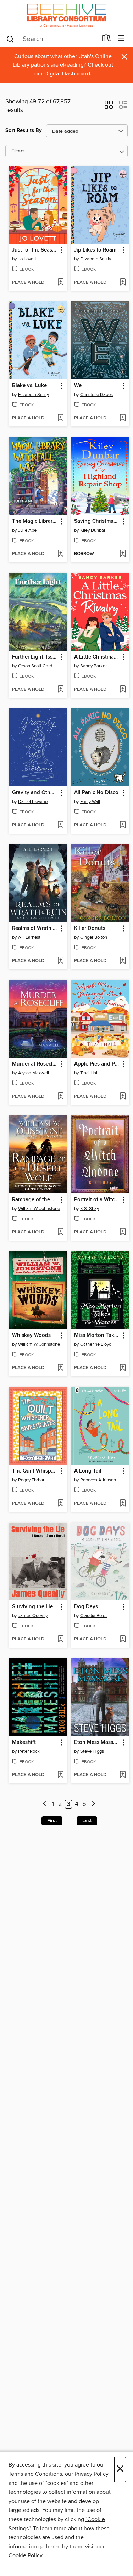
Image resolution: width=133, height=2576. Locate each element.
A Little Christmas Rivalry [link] (97, 657)
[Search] (10, 39)
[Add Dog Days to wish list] (123, 1639)
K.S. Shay (90, 1209)
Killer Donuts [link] (90, 928)
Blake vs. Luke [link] (29, 386)
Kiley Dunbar (93, 530)
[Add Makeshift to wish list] (60, 1775)
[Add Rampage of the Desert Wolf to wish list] (60, 1232)
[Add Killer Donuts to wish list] (123, 961)
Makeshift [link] (24, 1742)
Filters (18, 151)
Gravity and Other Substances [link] (35, 793)
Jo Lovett (27, 259)
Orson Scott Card (35, 666)
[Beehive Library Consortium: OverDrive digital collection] (66, 15)
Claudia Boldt (93, 1616)
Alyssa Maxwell (34, 1073)
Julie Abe (27, 530)
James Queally (33, 1616)
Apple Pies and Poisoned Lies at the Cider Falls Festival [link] (97, 1064)
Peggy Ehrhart (32, 1480)
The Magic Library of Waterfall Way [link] (35, 521)
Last (87, 1821)
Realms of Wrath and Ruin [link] (35, 928)
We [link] (78, 386)
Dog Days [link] (86, 1607)
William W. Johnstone (39, 1209)
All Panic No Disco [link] (96, 793)
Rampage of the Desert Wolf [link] (35, 1200)
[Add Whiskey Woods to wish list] (60, 1368)
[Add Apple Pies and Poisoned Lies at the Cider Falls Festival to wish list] (123, 1097)
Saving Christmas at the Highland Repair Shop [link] (97, 521)
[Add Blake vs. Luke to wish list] (60, 418)
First (52, 1821)
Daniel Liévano (33, 802)
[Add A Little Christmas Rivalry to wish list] (123, 690)
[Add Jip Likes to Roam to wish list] (123, 283)
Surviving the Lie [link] (32, 1607)
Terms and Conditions (35, 2474)
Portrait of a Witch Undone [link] (97, 1200)
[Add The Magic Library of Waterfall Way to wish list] (60, 554)
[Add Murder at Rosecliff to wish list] (60, 1097)
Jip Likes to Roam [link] (95, 250)
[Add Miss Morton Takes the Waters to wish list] (123, 1368)
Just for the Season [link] (35, 250)
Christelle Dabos (96, 395)
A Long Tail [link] (88, 1471)
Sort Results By (24, 131)
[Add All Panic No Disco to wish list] (123, 825)
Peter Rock (29, 1751)
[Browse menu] (121, 38)
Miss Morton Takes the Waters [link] (97, 1335)
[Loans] (107, 40)
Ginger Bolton (94, 937)
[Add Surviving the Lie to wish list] (60, 1639)
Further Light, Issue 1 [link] (35, 657)
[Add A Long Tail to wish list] (123, 1504)
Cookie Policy (25, 2555)
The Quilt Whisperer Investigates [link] (35, 1471)
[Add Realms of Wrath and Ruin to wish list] (60, 961)
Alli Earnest (29, 937)
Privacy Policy (91, 2474)
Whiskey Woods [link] (31, 1335)
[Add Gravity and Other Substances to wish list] (60, 825)
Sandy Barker (93, 666)
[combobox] (52, 39)
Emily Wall (90, 802)
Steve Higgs (92, 1751)
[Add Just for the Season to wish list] (60, 283)
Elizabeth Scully (96, 259)
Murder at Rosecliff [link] (35, 1064)
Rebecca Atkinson (98, 1480)
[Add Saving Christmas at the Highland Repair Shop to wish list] (123, 554)
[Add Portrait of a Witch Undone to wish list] (123, 1232)
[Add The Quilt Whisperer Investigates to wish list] (60, 1504)
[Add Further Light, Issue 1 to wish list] (60, 690)
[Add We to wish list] (123, 418)
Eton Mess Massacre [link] (97, 1742)
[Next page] (93, 1804)
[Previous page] (45, 1804)
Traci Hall (89, 1073)
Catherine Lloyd (96, 1344)
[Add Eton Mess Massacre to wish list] (123, 1775)
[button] (109, 107)
